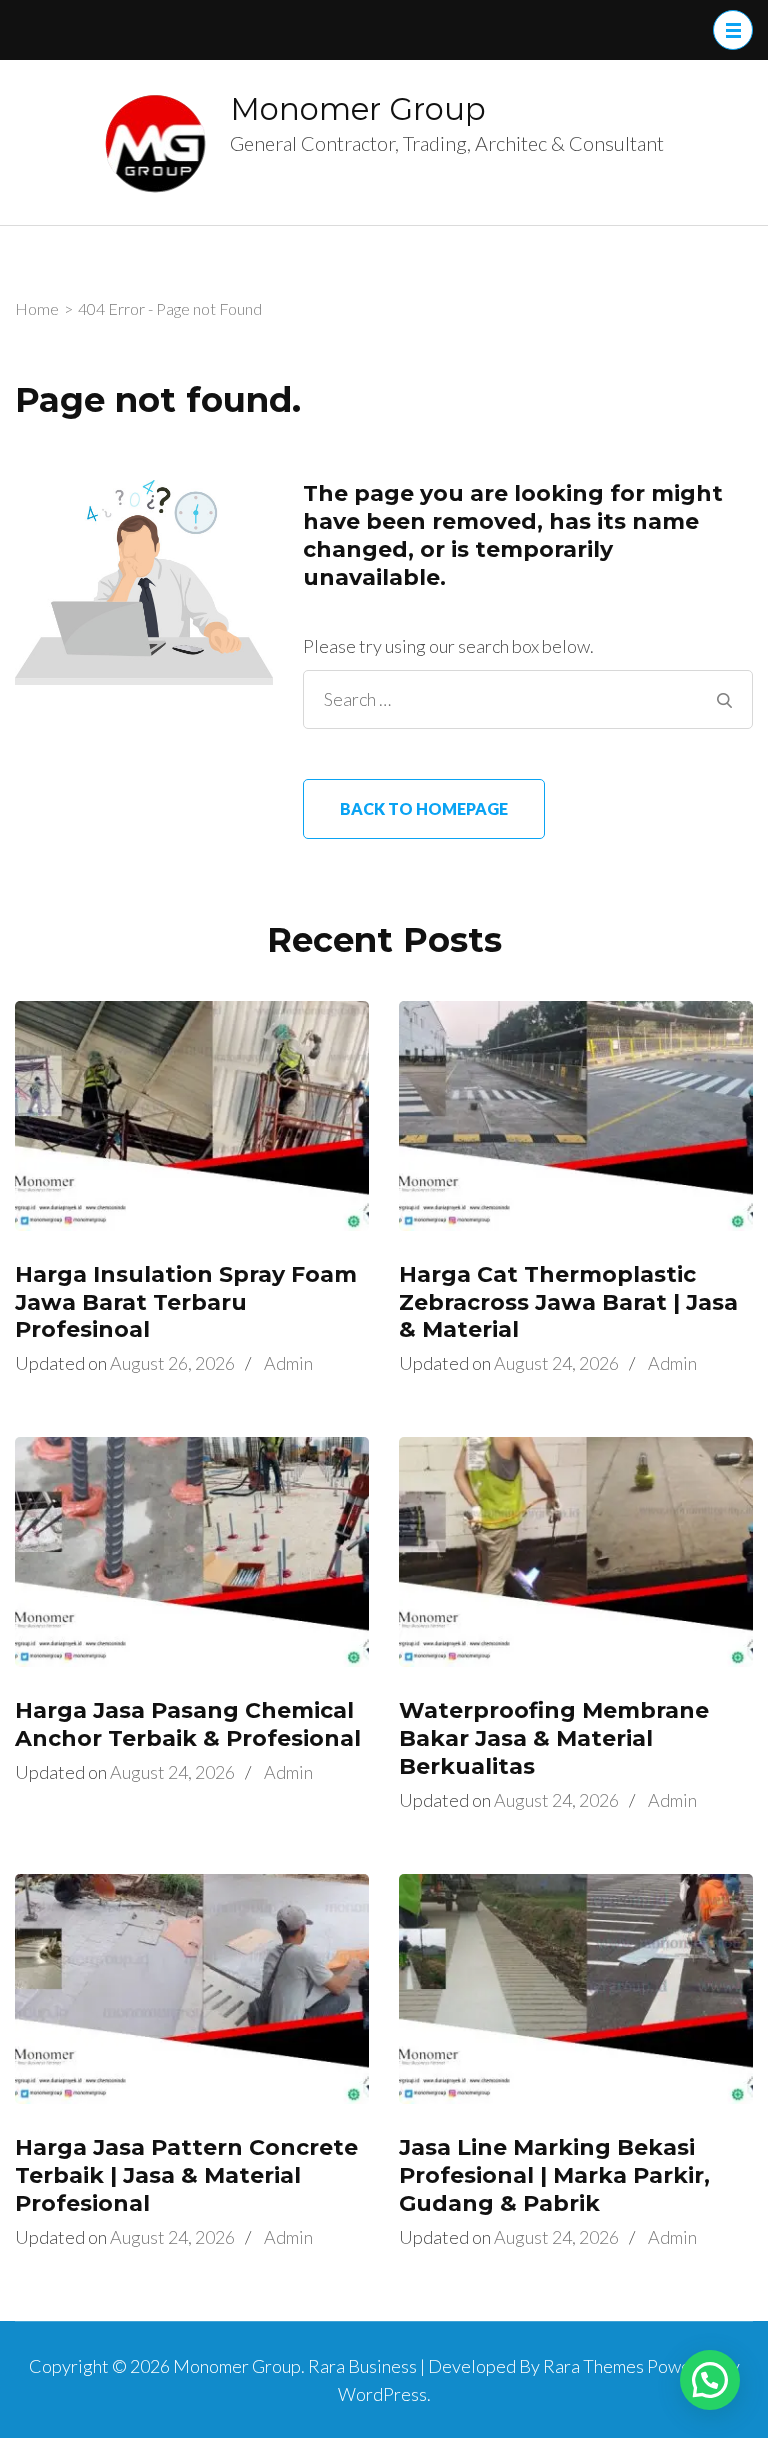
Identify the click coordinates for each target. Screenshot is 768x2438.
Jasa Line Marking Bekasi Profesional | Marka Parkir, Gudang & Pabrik (554, 2175)
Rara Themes (593, 2366)
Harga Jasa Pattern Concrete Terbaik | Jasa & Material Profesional (186, 2175)
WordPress (382, 2394)
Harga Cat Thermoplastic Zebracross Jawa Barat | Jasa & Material (568, 1302)
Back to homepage (424, 808)
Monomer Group (358, 109)
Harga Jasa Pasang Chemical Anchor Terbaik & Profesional (188, 1724)
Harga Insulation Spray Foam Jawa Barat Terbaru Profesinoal (186, 1302)
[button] (710, 2380)
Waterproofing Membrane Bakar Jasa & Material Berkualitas (554, 1738)
